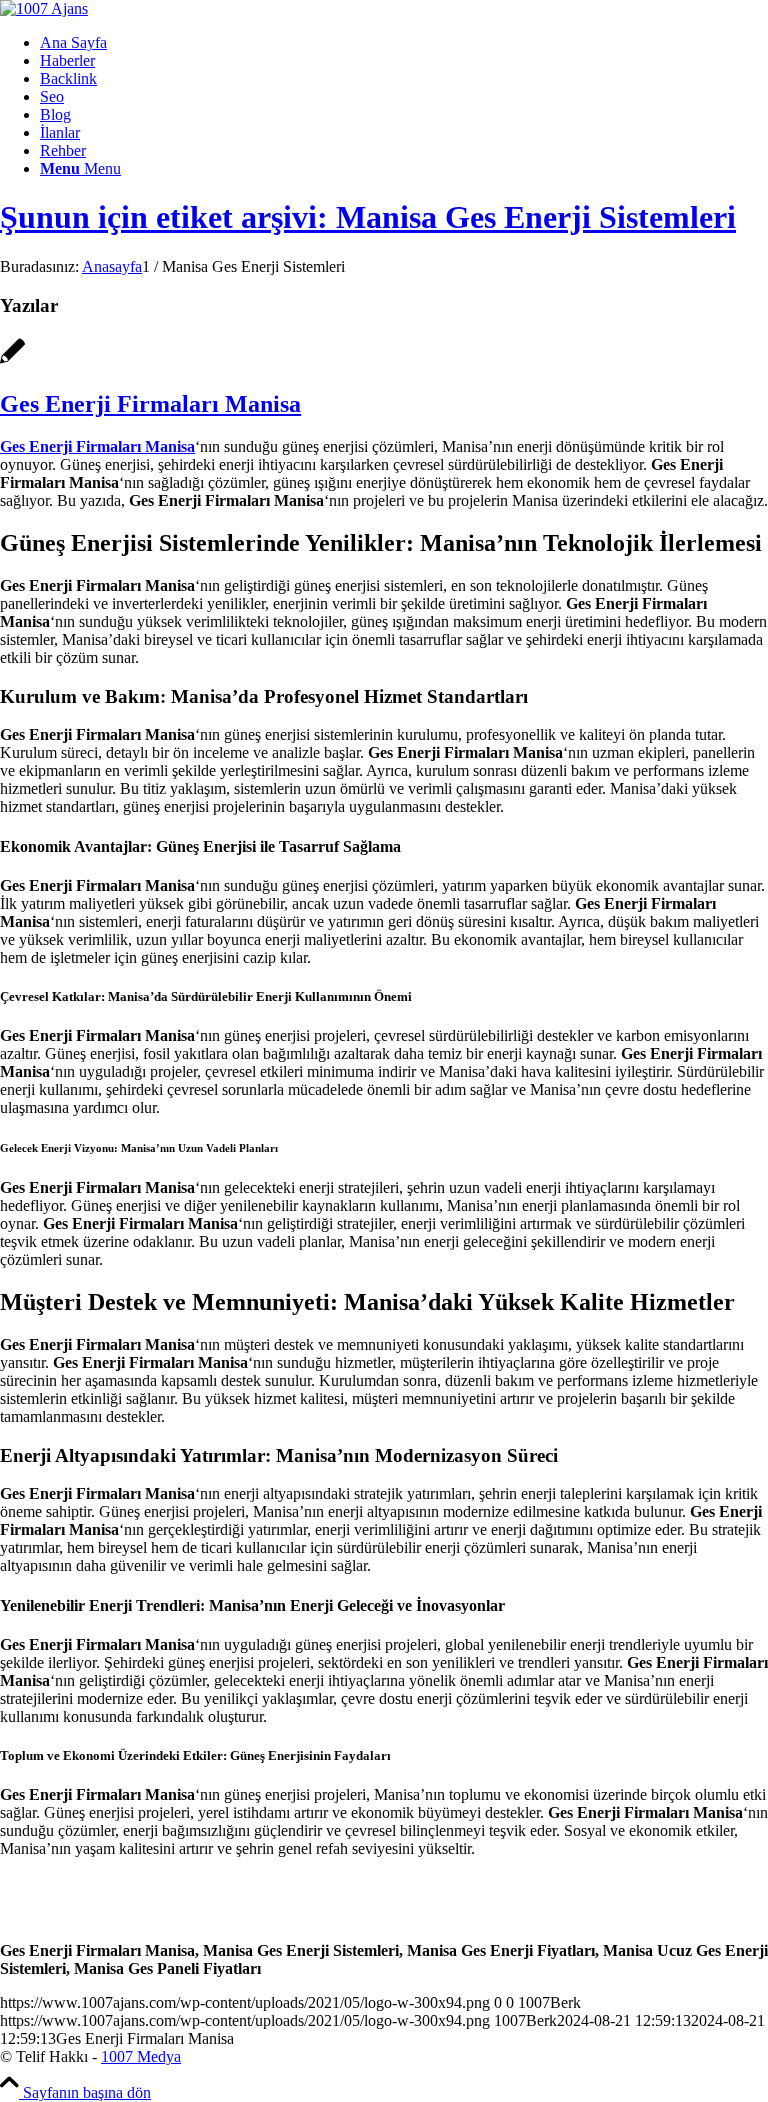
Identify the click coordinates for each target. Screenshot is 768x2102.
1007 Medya (141, 2056)
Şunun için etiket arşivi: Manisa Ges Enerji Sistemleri (368, 217)
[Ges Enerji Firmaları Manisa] (12, 361)
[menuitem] (404, 43)
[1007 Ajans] (44, 8)
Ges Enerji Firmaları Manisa (150, 404)
